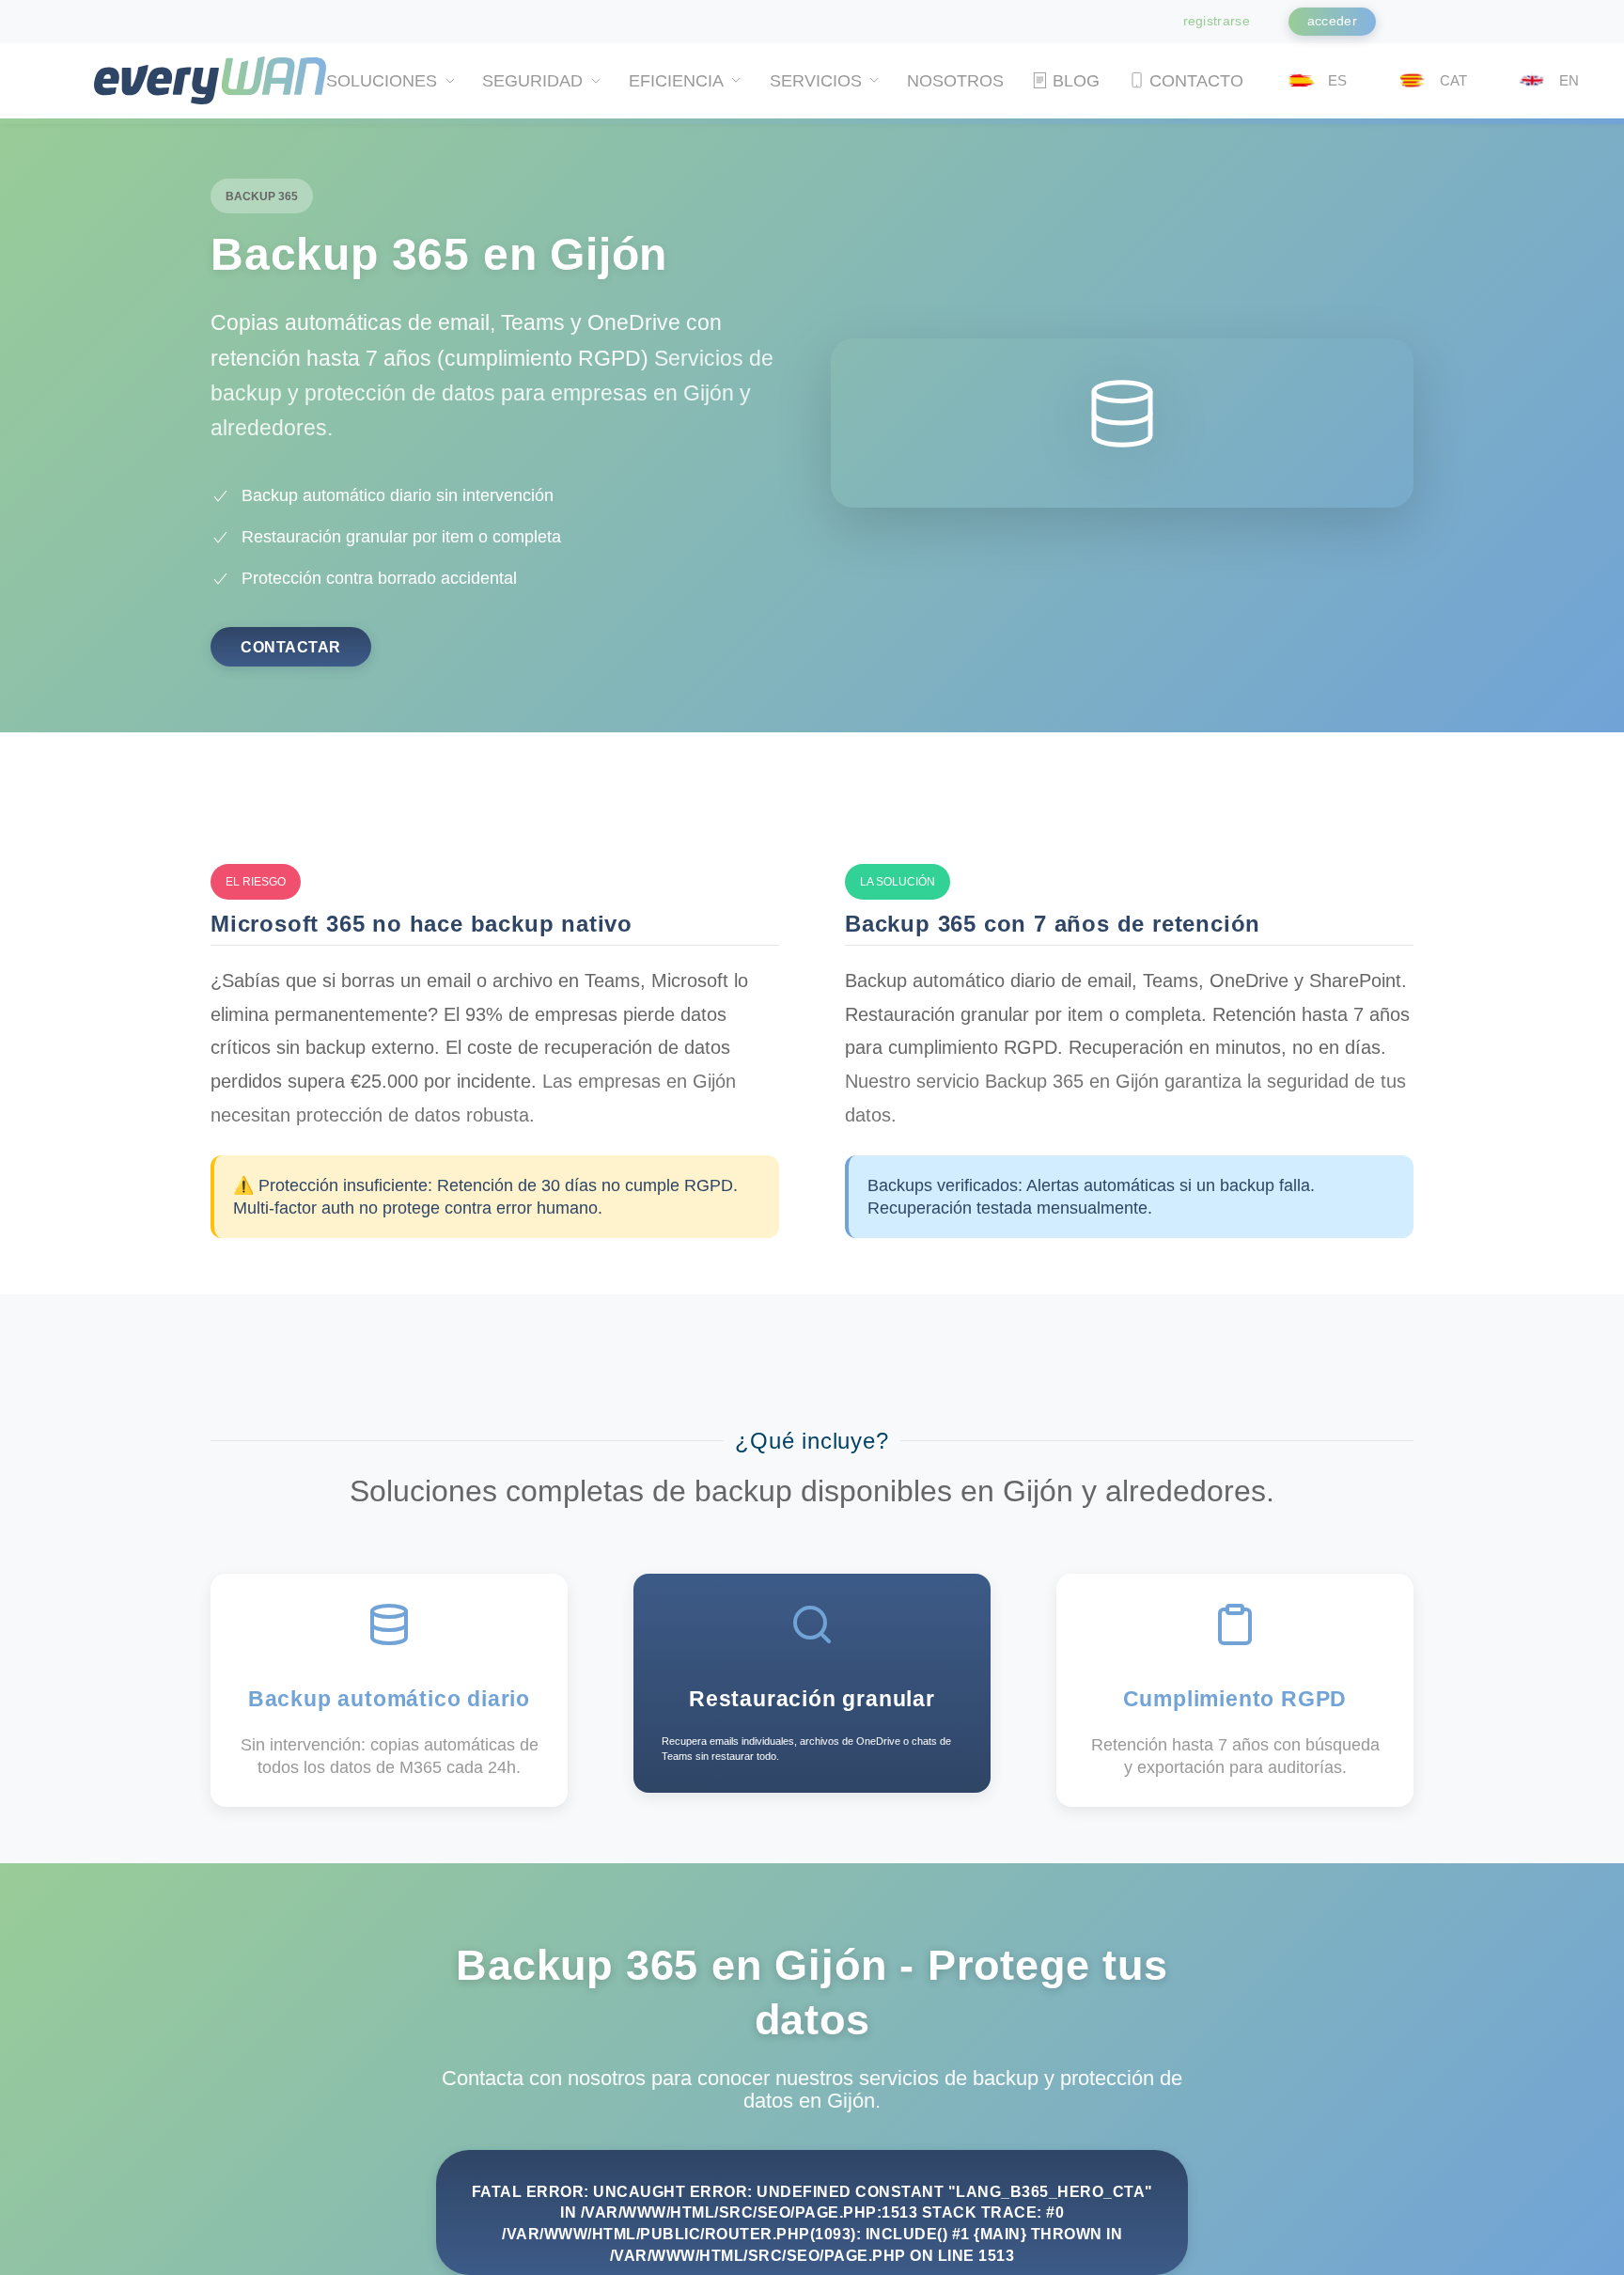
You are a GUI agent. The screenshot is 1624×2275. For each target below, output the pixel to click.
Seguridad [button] (532, 81)
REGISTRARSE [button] (1217, 21)
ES (1337, 80)
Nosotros (954, 81)
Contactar (291, 647)
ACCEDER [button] (1332, 21)
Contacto (1196, 81)
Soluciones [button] (382, 81)
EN (1569, 80)
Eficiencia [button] (676, 81)
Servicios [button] (816, 81)
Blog (1076, 81)
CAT (1453, 80)
